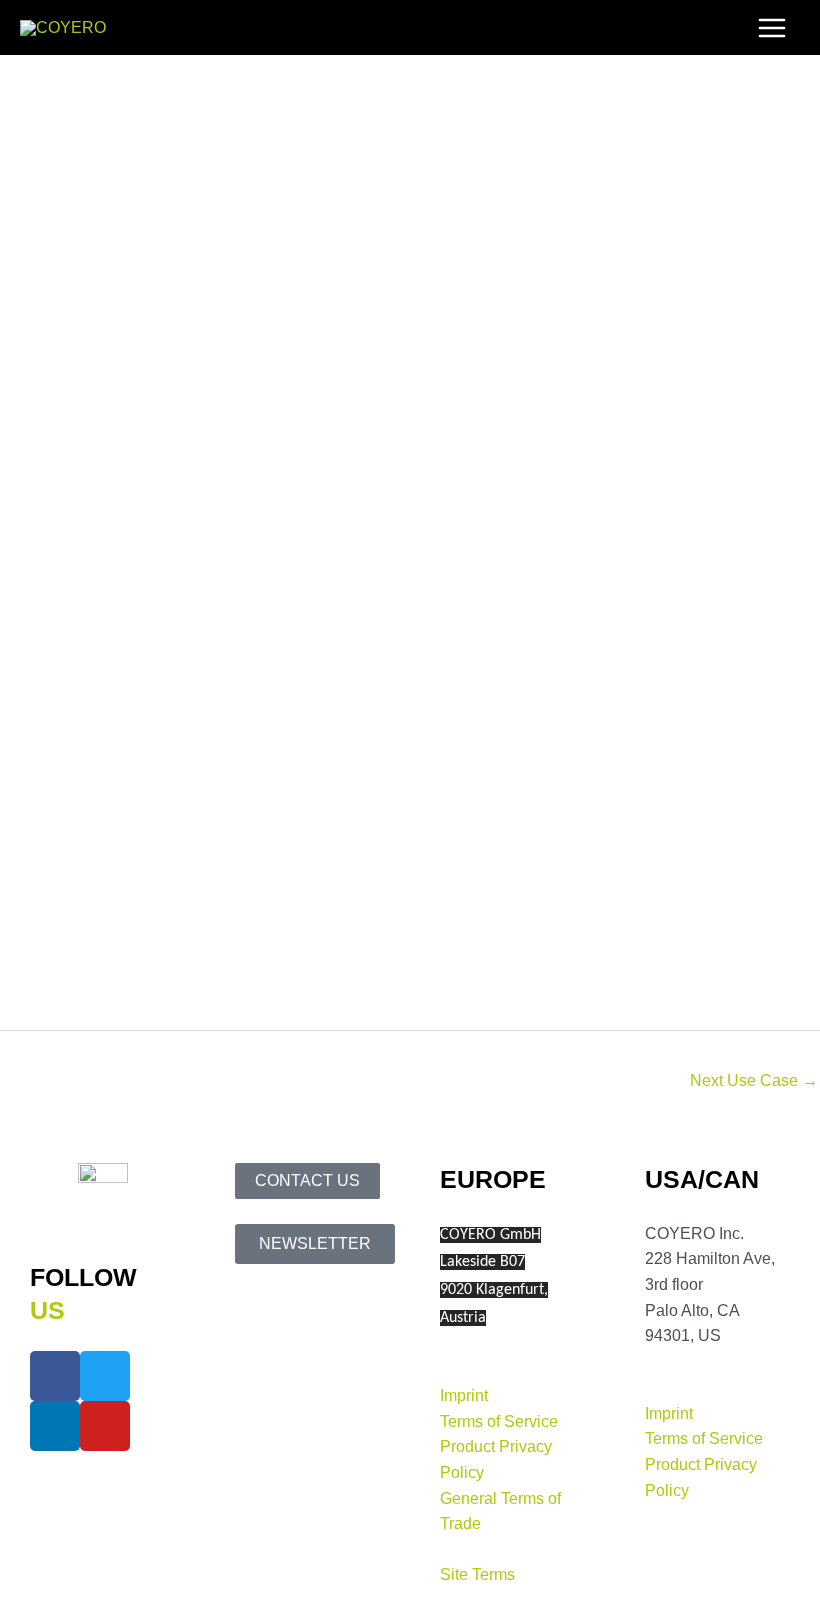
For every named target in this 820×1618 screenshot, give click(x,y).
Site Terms (477, 1574)
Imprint (464, 1395)
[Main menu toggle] (772, 27)
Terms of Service (499, 1421)
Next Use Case (754, 1080)
